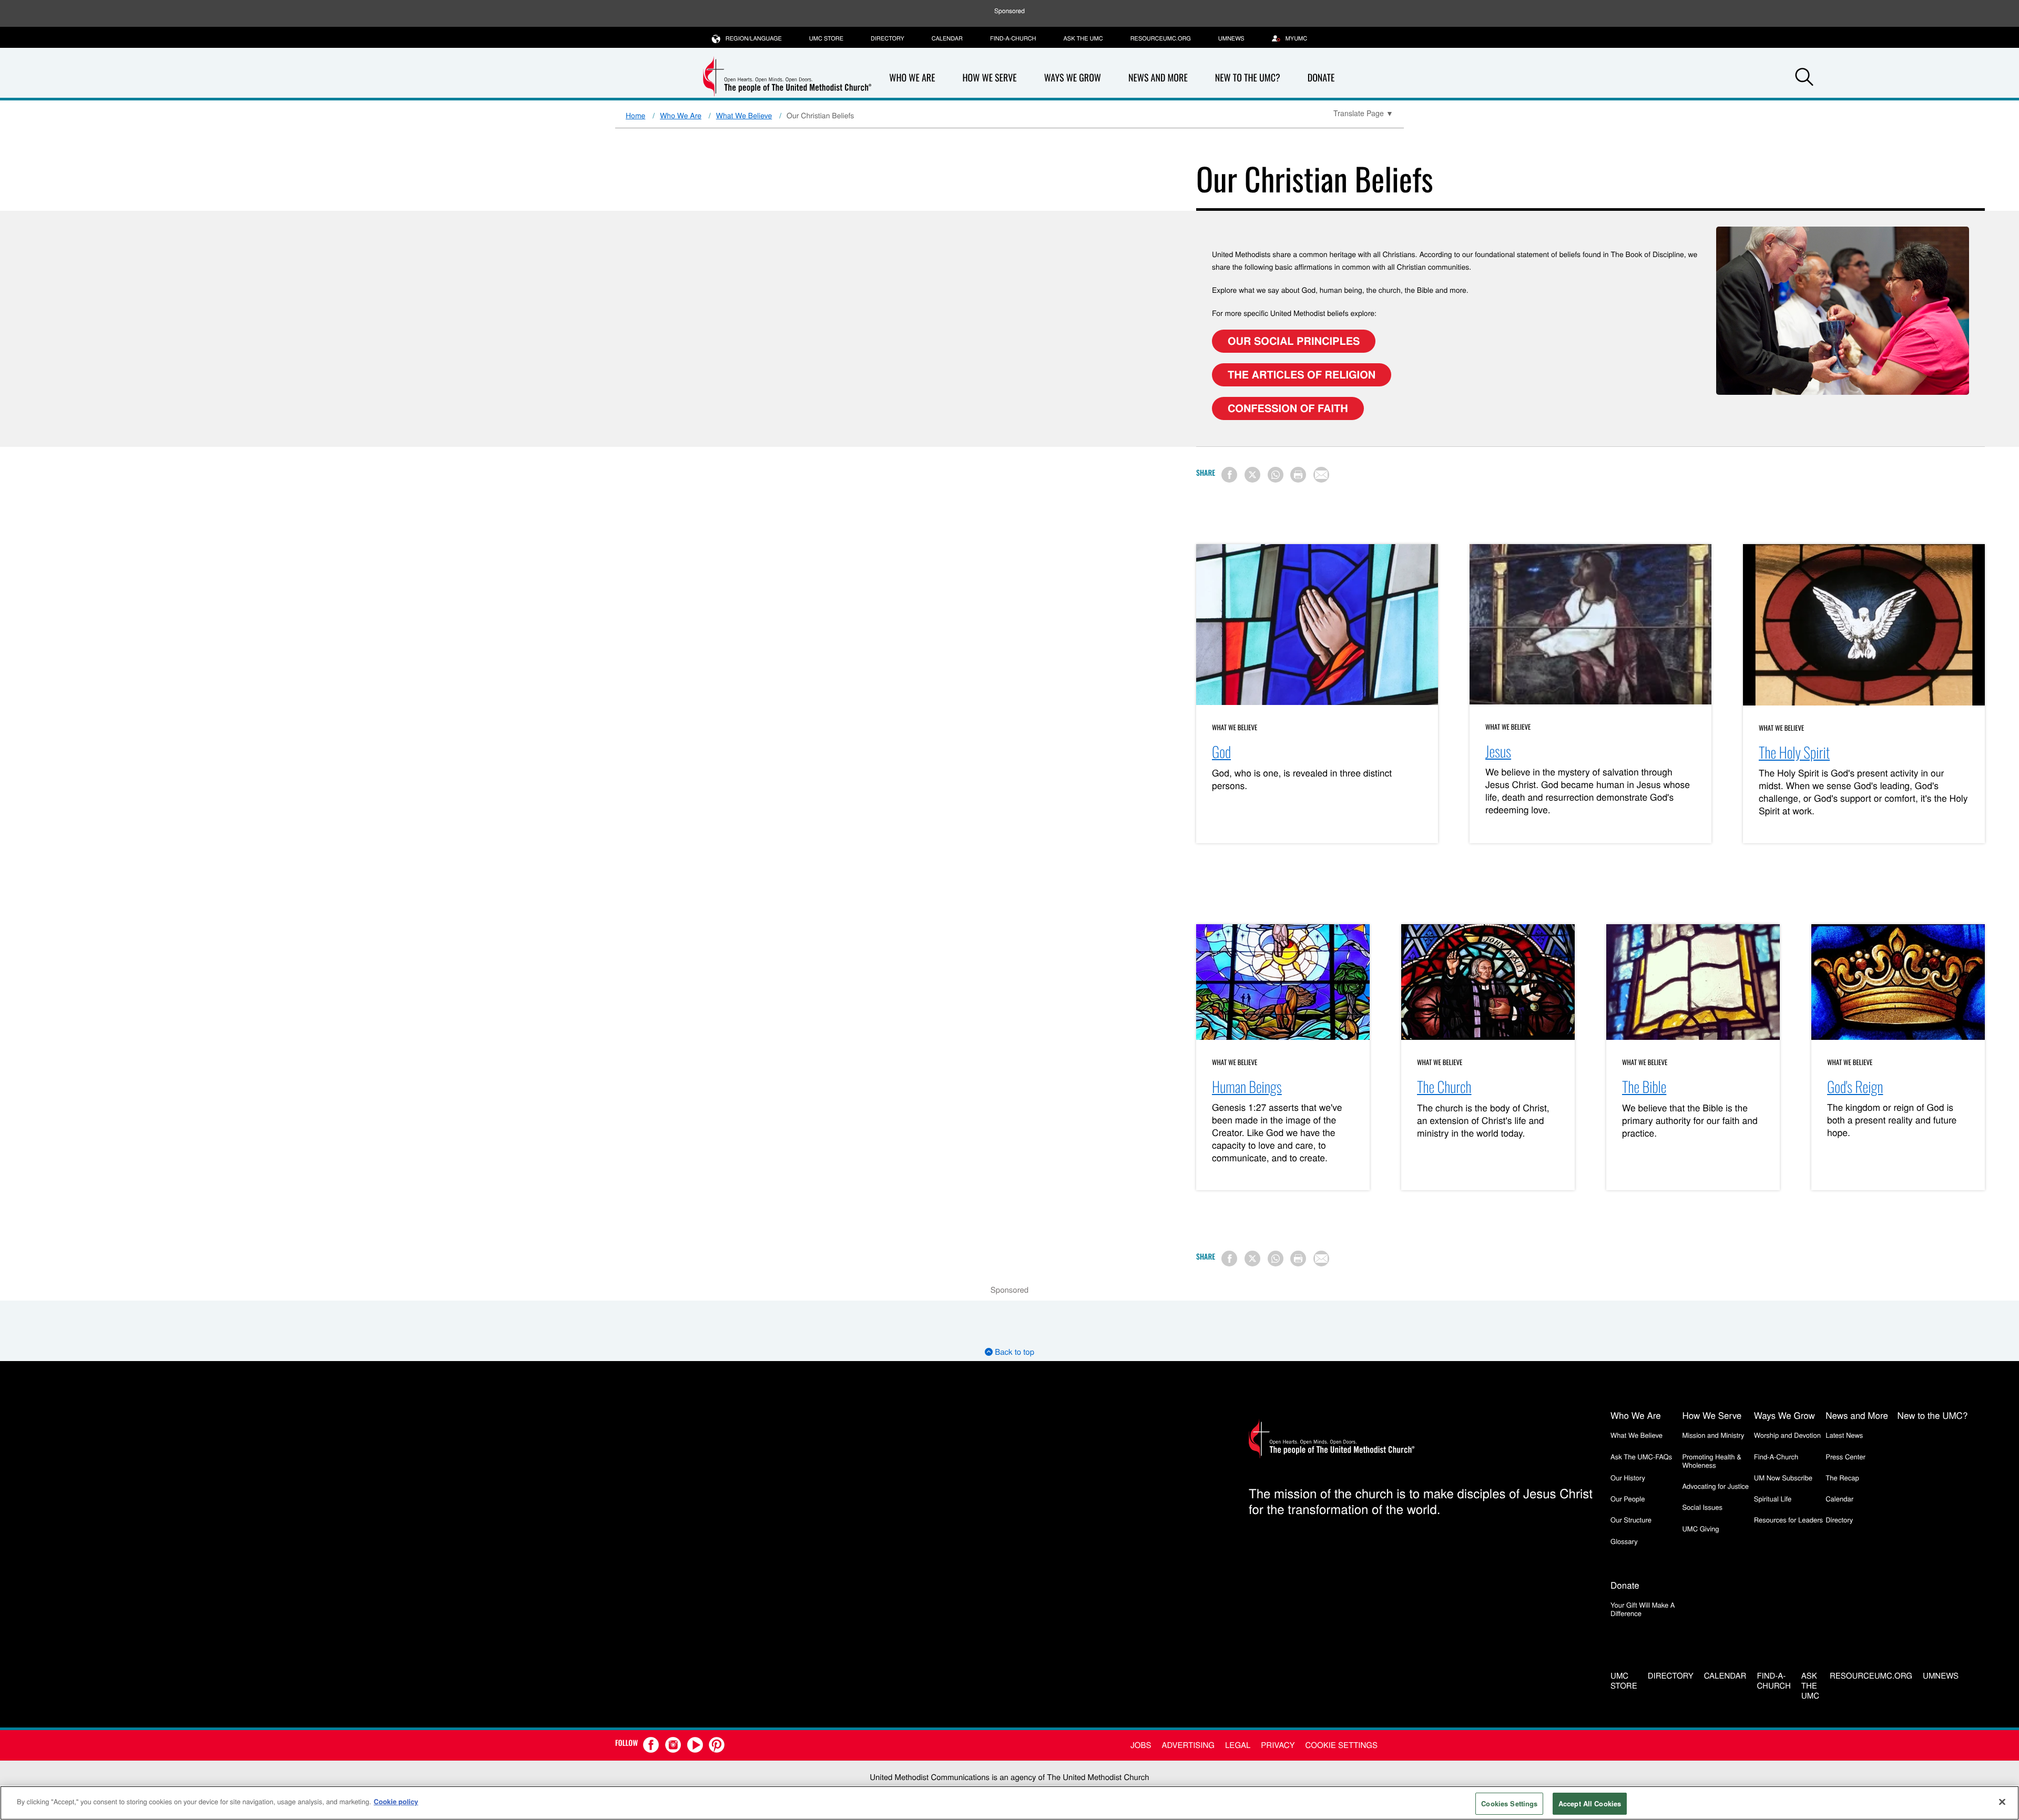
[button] (1804, 78)
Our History (1628, 1478)
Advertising (1188, 1745)
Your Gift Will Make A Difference (1643, 1609)
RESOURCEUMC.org (1161, 38)
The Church (1444, 1087)
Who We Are (912, 78)
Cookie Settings (1342, 1745)
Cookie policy (396, 1801)
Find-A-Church (1013, 38)
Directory (888, 38)
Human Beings (1247, 1087)
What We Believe (744, 115)
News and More (1158, 78)
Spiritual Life (1773, 1499)
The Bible (1644, 1087)
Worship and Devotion (1787, 1435)
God (1221, 752)
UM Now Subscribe (1783, 1478)
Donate (1321, 78)
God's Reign (1855, 1087)
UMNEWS (1231, 38)
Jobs (1141, 1745)
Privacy (1278, 1745)
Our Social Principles (1294, 341)
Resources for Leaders (1788, 1520)
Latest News (1844, 1435)
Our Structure (1631, 1520)
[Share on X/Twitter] (1252, 475)
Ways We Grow (1073, 78)
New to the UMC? (1248, 78)
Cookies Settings (1509, 1803)
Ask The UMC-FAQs (1641, 1456)
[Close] (2002, 1802)
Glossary (1624, 1541)
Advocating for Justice (1715, 1486)
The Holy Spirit (1794, 753)
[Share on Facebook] (1229, 475)
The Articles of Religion (1302, 375)
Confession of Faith (1288, 408)
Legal (1238, 1745)
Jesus (1498, 751)
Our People (1628, 1499)
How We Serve (989, 78)
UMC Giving (1700, 1528)
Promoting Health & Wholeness (1711, 1461)
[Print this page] (1298, 475)
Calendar (947, 38)
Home (635, 115)
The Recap (1842, 1478)
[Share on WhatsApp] (1276, 475)
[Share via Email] (1321, 475)
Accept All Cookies (1590, 1803)
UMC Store (826, 38)
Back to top (1013, 1352)
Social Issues (1702, 1507)
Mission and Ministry (1713, 1435)
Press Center (1845, 1456)
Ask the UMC (1083, 38)
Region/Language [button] (754, 38)
